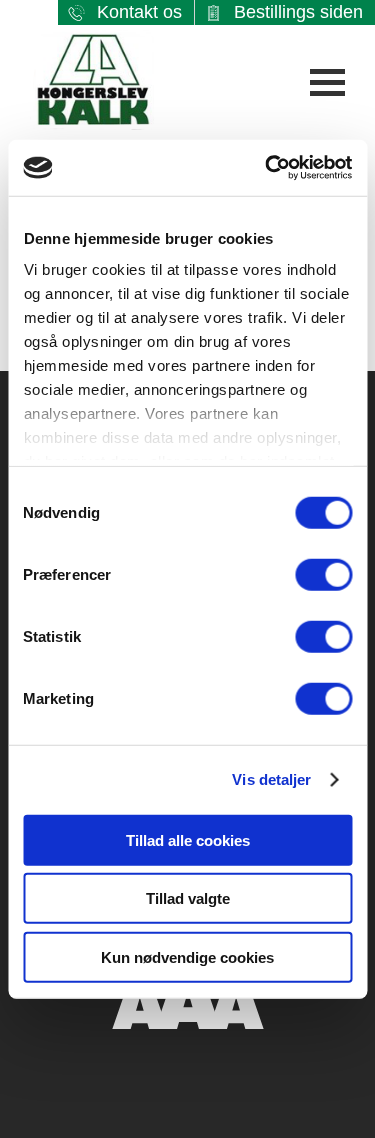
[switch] (323, 574)
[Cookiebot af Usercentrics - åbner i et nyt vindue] (267, 168)
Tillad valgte (188, 898)
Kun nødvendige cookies (187, 956)
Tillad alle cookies (188, 839)
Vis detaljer (271, 779)
